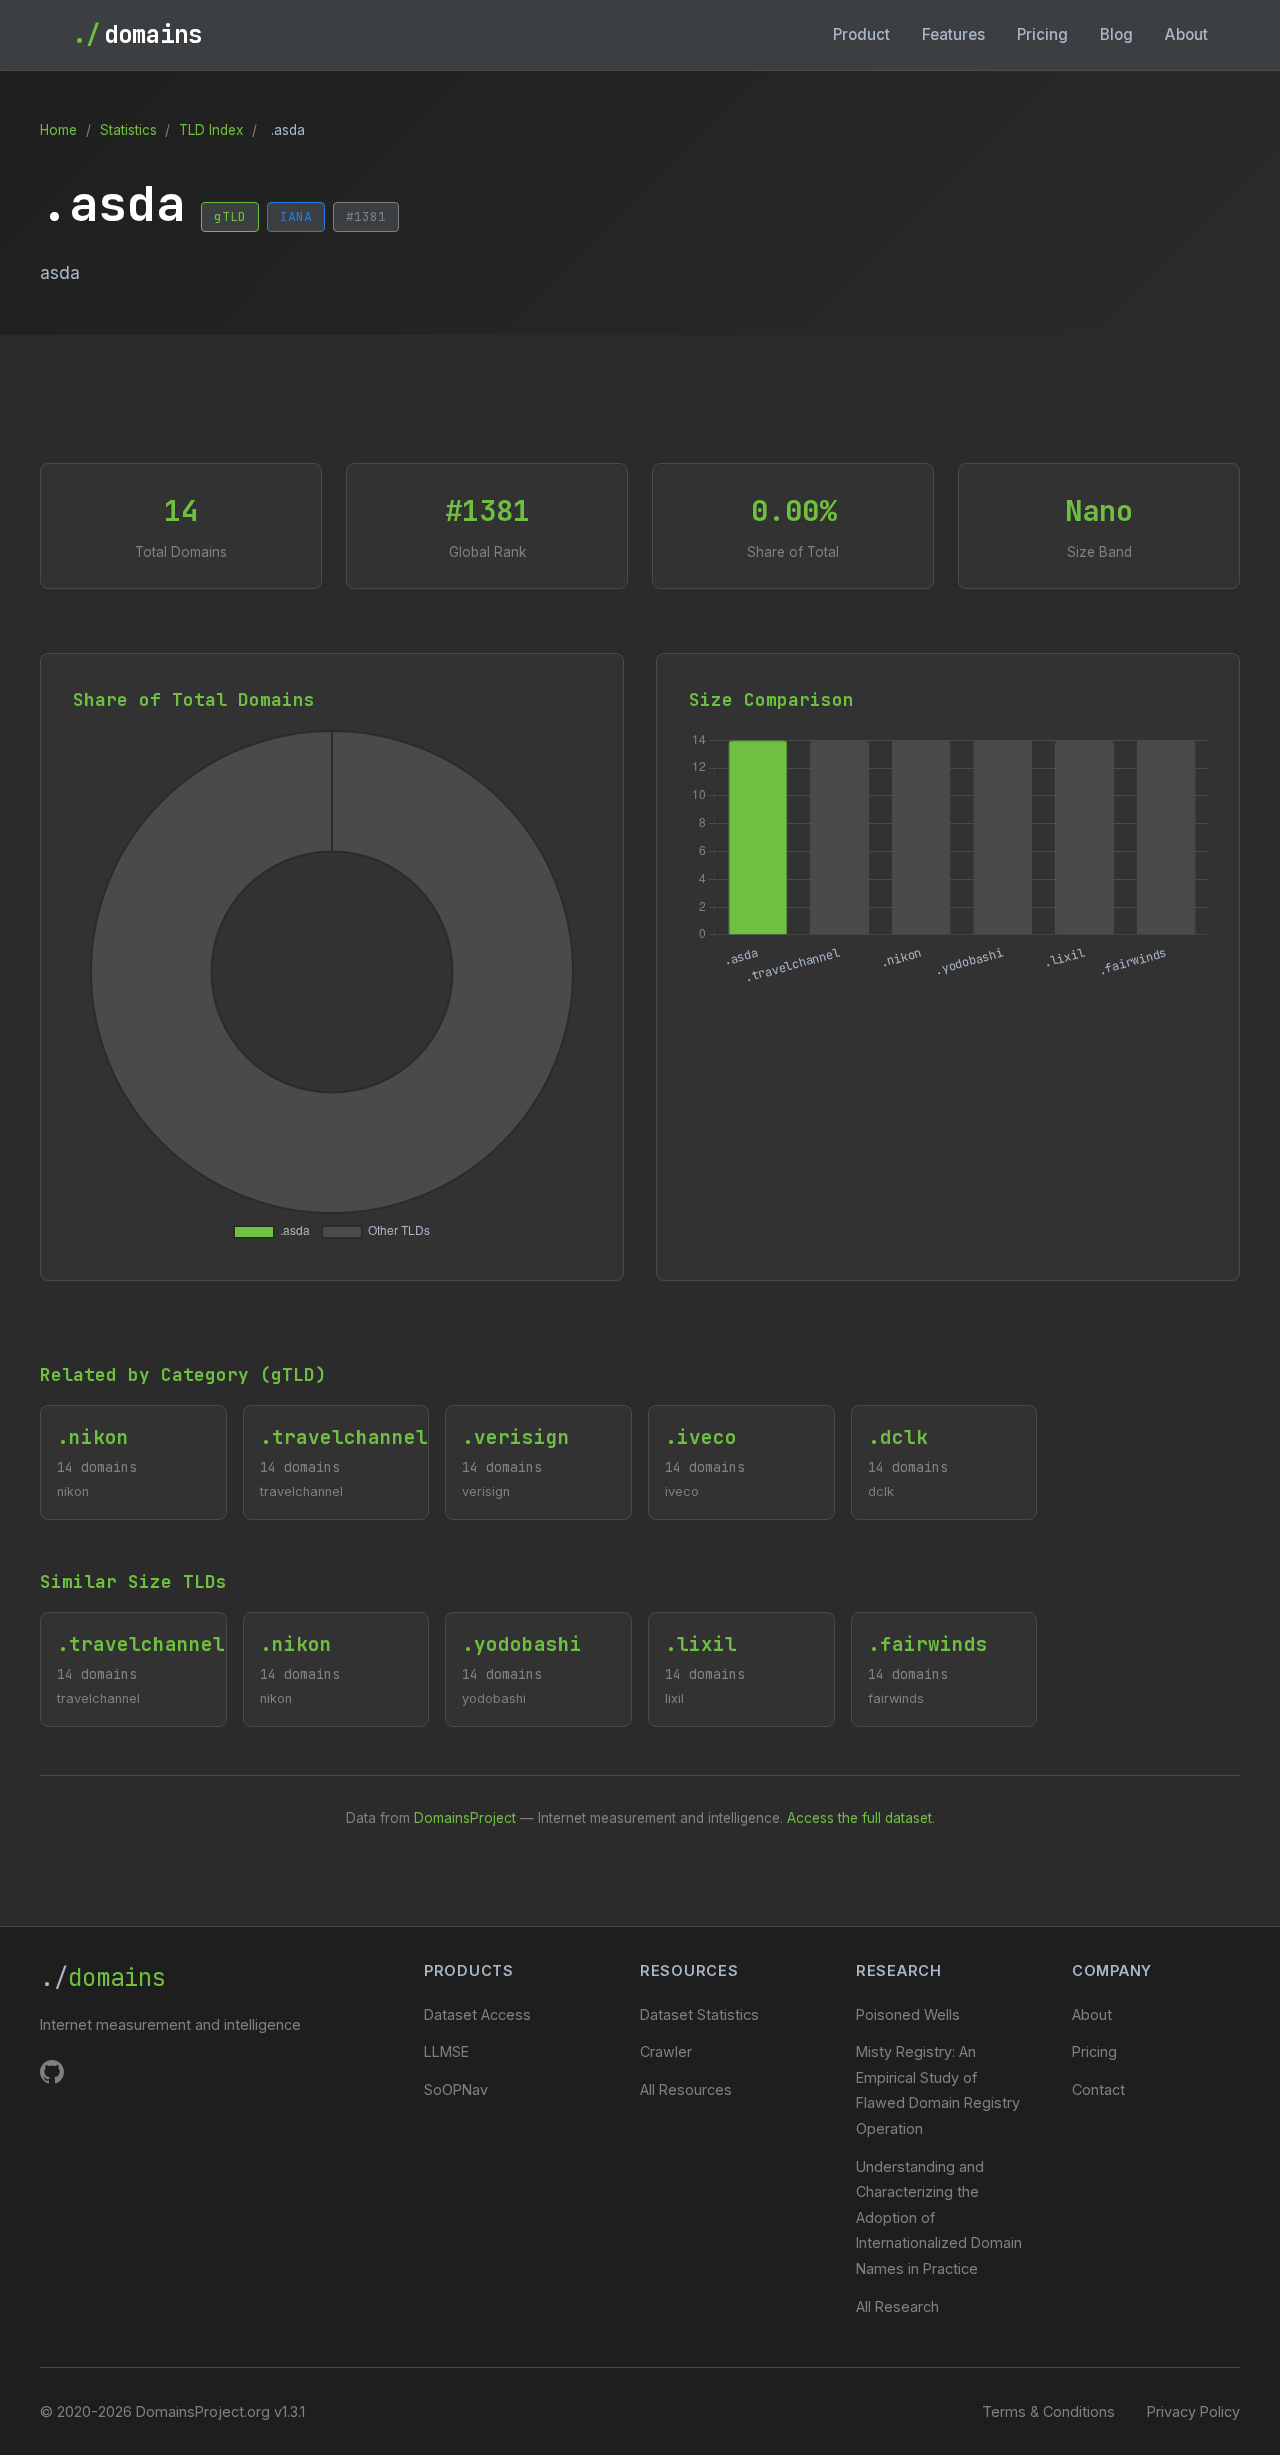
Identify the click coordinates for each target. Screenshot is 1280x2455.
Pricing (1042, 34)
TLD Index (211, 130)
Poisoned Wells (908, 2014)
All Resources (686, 2089)
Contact (1098, 2089)
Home (58, 130)
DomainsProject (465, 1818)
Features (953, 34)
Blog (1116, 34)
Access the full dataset (859, 1818)
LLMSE (446, 2051)
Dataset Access (477, 2014)
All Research (897, 2306)
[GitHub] (52, 2076)
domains (137, 34)
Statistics (128, 130)
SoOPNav (456, 2089)
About (1186, 34)
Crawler (666, 2051)
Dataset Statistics (699, 2014)
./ (103, 1977)
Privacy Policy (1193, 2411)
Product (861, 34)
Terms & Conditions (1048, 2411)
